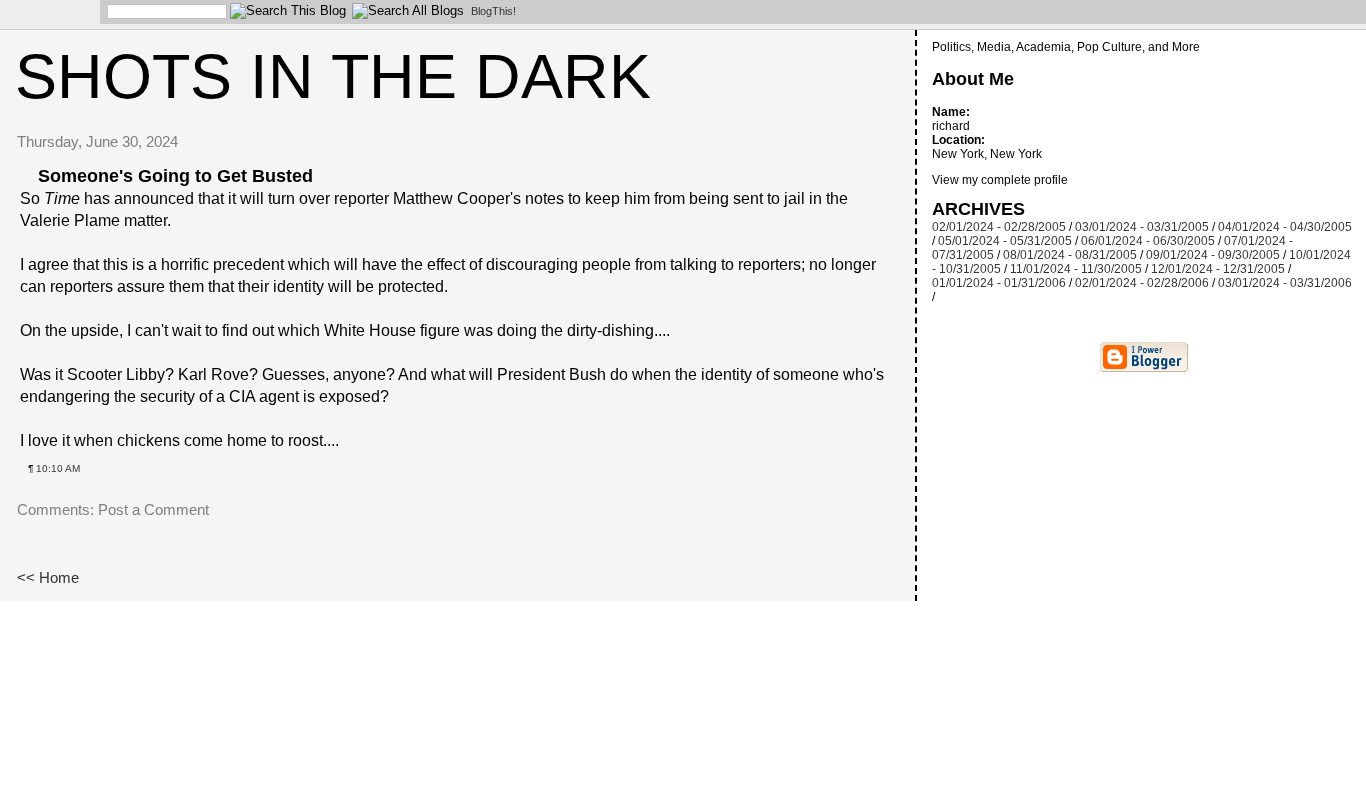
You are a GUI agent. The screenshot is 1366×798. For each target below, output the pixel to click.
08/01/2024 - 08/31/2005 (1070, 255)
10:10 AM (58, 468)
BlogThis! (493, 11)
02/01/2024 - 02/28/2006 (1142, 283)
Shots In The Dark (333, 76)
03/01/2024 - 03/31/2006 (1285, 283)
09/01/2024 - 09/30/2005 (1213, 255)
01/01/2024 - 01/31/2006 (999, 283)
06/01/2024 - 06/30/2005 (1148, 241)
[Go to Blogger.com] (45, 15)
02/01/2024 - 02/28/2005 (999, 227)
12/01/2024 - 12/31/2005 (1218, 269)
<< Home (48, 577)
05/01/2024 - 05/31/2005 (1005, 241)
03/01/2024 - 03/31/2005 (1142, 227)
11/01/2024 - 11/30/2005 (1076, 269)
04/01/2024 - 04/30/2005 (1285, 227)
